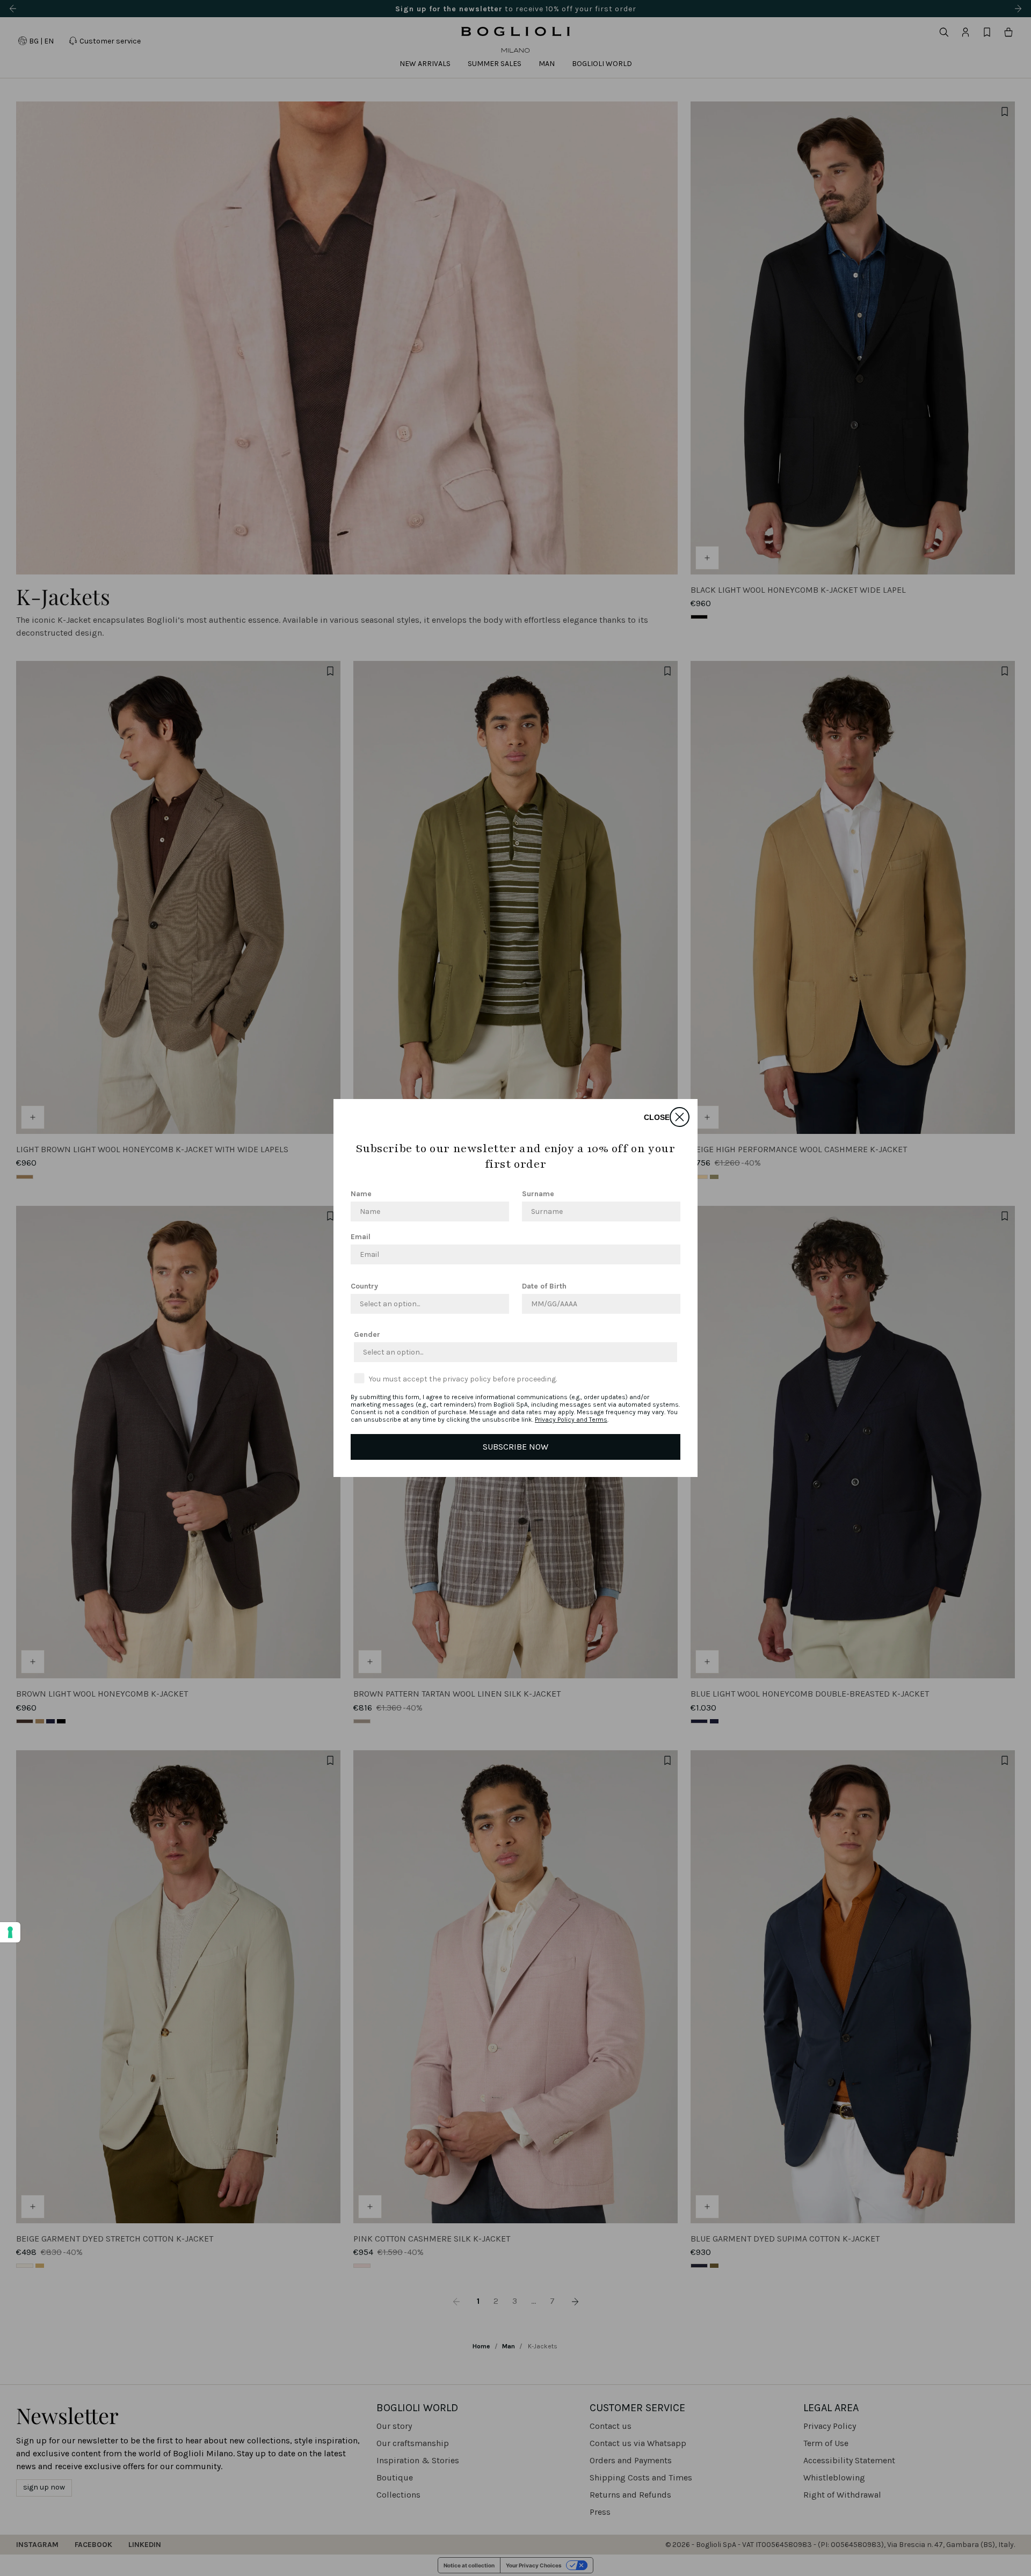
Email (361, 1237)
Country (364, 1286)
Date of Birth (544, 1286)
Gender (367, 1334)
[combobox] (427, 1304)
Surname (538, 1194)
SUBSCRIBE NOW (515, 1447)
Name (361, 1194)
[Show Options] (499, 1304)
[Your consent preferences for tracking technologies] (10, 1932)
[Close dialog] (680, 1117)
